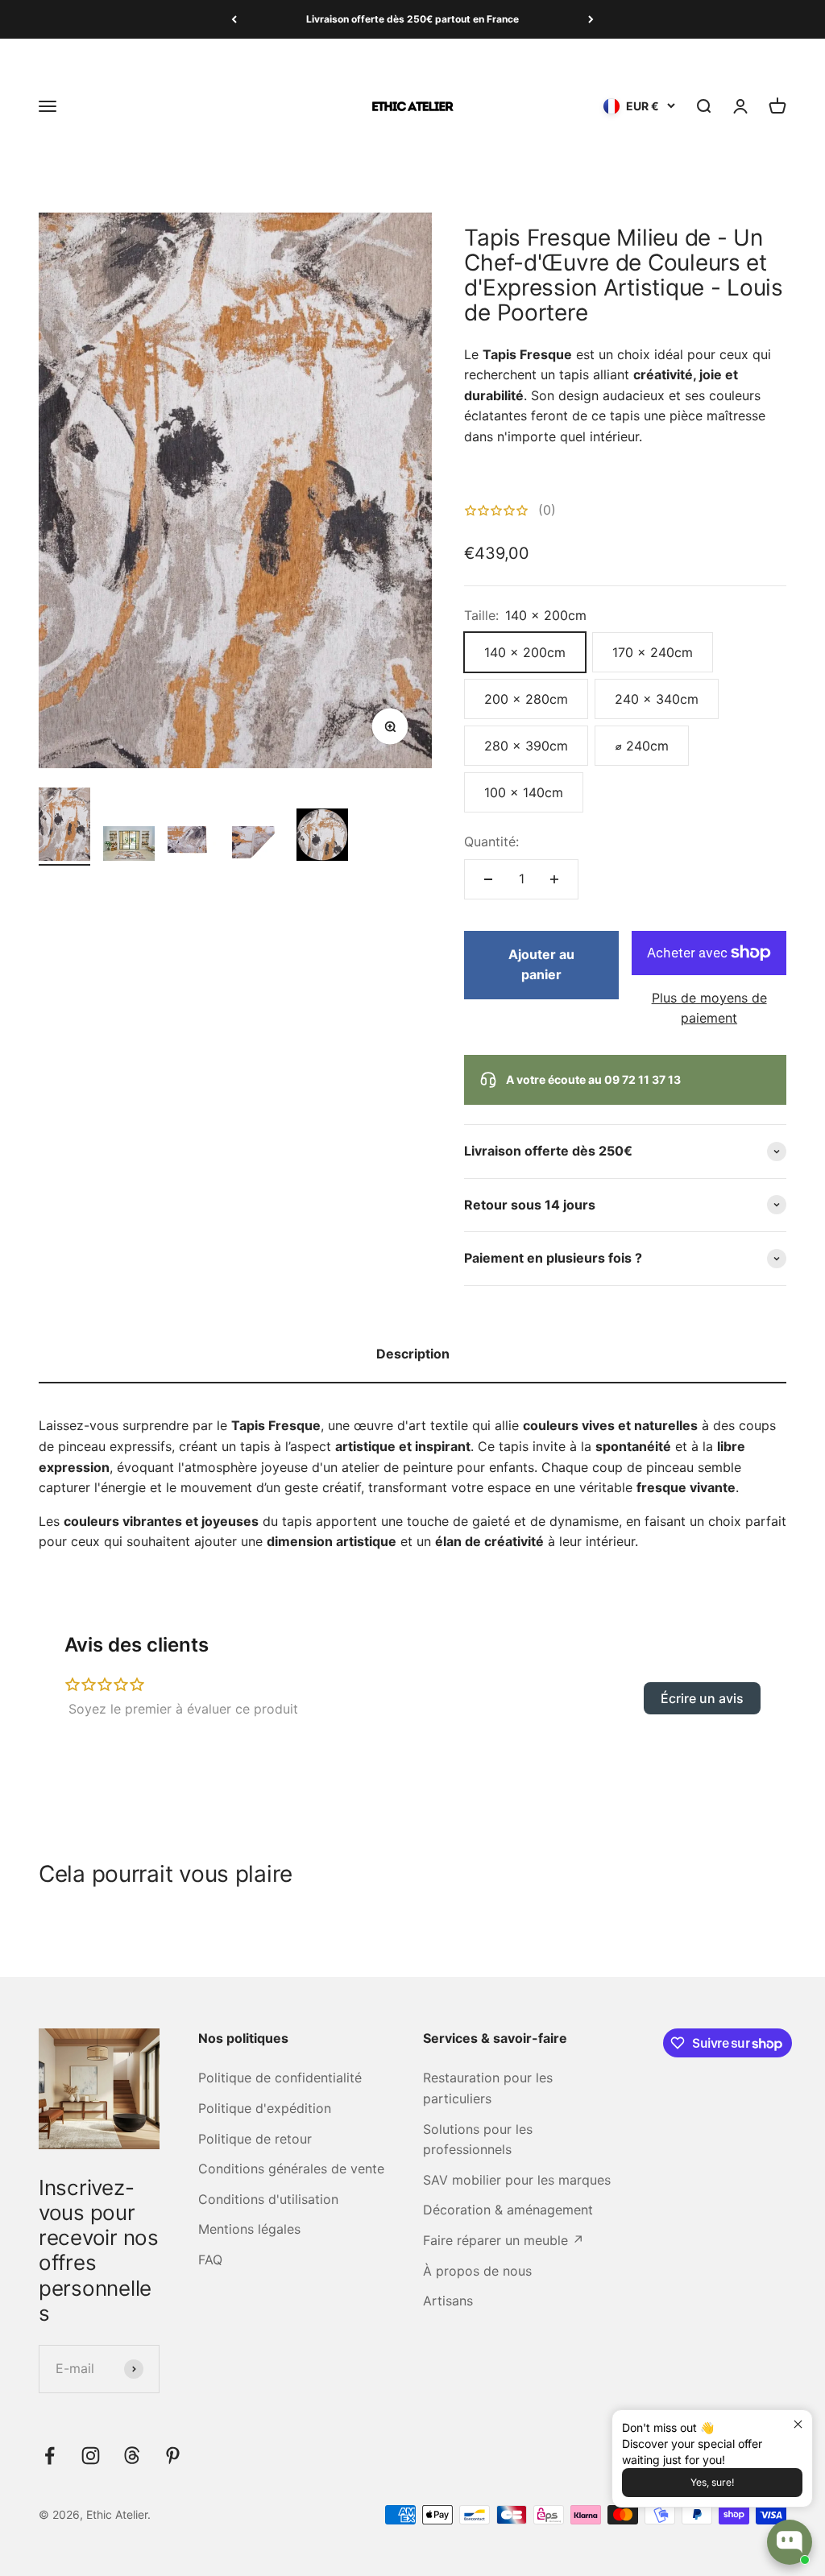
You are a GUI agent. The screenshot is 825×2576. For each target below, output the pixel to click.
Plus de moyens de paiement (709, 1008)
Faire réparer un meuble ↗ (504, 2240)
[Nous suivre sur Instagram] (91, 2456)
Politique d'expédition (265, 2108)
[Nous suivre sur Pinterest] (173, 2456)
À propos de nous (477, 2271)
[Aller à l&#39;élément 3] (193, 846)
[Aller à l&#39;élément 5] (322, 837)
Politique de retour (255, 2139)
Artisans (448, 2301)
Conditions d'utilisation (268, 2199)
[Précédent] (234, 19)
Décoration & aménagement (508, 2210)
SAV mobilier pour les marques (517, 2180)
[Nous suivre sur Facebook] (50, 2456)
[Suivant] (591, 19)
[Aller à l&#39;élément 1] (64, 827)
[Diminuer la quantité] (488, 879)
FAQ (210, 2260)
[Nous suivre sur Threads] (132, 2456)
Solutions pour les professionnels (478, 2140)
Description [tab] (413, 1354)
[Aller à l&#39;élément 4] (258, 846)
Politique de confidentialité (280, 2078)
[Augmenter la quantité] (554, 879)
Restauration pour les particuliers (488, 2088)
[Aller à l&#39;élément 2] (129, 846)
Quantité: (491, 841)
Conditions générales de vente (291, 2169)
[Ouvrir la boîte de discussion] (790, 2542)
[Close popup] (798, 2424)
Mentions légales (249, 2229)
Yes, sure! (712, 2482)
